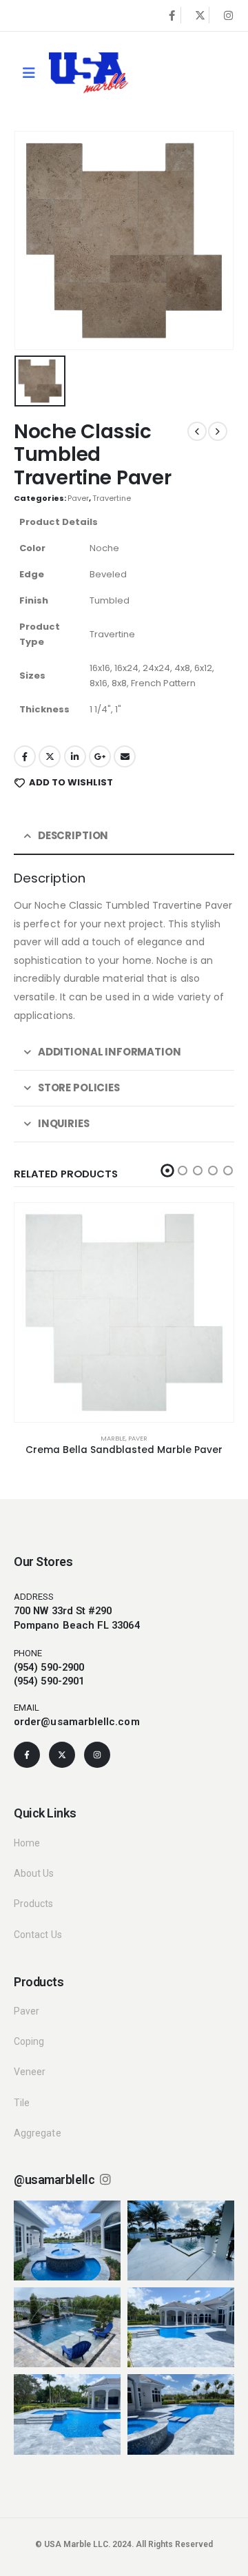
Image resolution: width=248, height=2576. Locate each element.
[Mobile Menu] (29, 73)
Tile (22, 2103)
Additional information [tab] (110, 1052)
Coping (29, 2041)
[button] (168, 1171)
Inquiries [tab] (64, 1123)
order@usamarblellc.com (77, 1722)
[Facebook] (172, 15)
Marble (113, 1438)
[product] (124, 1312)
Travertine (112, 498)
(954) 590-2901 (49, 1681)
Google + (100, 756)
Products (34, 1904)
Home (27, 1843)
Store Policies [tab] (79, 1088)
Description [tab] (73, 835)
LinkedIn (75, 756)
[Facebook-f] (27, 1755)
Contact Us (38, 1935)
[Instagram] (228, 15)
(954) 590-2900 (49, 1667)
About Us (34, 1873)
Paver (78, 498)
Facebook (25, 756)
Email (125, 756)
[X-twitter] (62, 1755)
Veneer (30, 2072)
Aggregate (38, 2133)
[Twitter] (200, 15)
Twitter (50, 756)
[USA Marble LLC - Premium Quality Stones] (89, 73)
